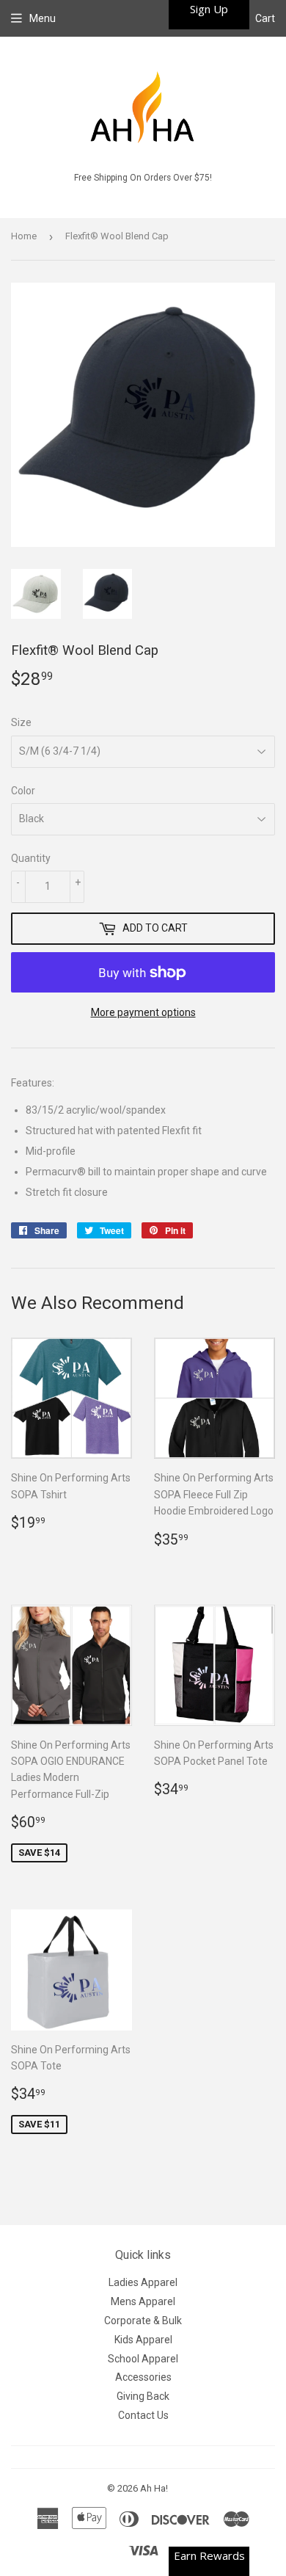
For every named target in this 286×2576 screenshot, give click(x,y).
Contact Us (143, 2415)
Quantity (31, 858)
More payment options (143, 1012)
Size (21, 722)
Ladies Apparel (143, 2282)
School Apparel (143, 2359)
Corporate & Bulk (143, 2321)
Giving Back (143, 2396)
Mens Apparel (143, 2301)
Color (23, 791)
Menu (43, 18)
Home (24, 236)
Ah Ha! (154, 2488)
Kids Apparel (143, 2340)
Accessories (143, 2377)
